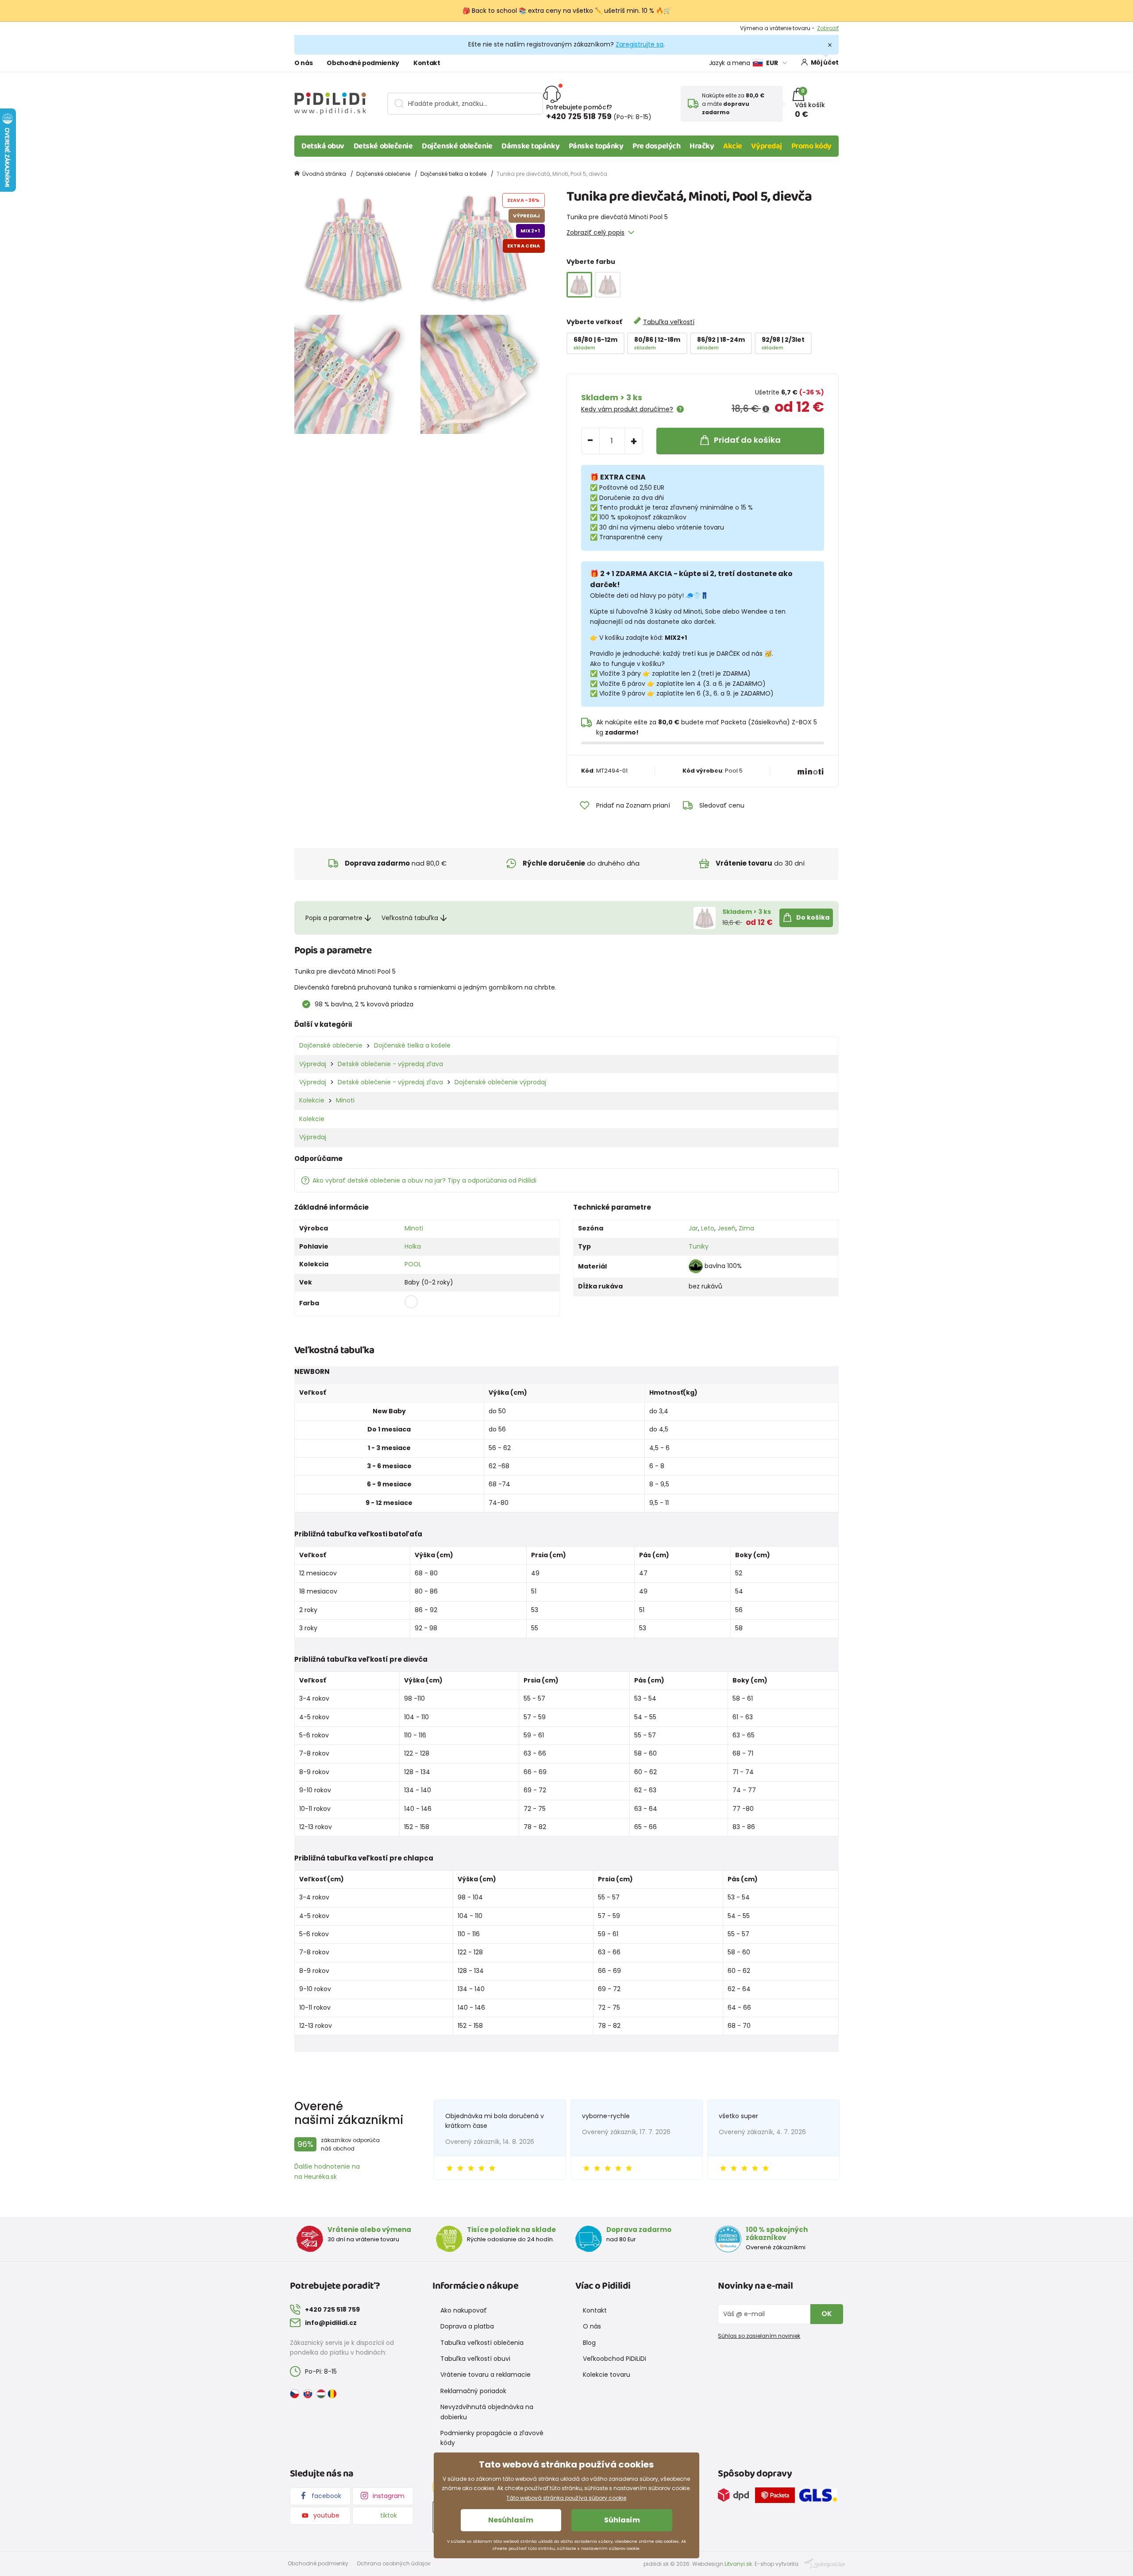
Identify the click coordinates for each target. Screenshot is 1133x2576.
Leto (708, 1228)
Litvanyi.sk (738, 2564)
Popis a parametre (334, 918)
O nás (303, 63)
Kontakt (427, 63)
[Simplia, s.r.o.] (825, 2563)
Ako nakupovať (464, 2310)
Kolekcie (312, 1100)
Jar (693, 1228)
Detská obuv (323, 146)
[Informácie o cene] (766, 409)
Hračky (702, 146)
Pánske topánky (596, 146)
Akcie (733, 146)
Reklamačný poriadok (473, 2391)
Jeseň (726, 1228)
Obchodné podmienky (363, 63)
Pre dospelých (656, 146)
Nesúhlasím (511, 2520)
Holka (413, 1246)
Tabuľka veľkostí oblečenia (482, 2343)
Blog (589, 2343)
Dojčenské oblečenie (457, 146)
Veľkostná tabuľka (410, 918)
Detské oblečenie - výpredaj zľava (390, 1064)
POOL (413, 1264)
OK (827, 2314)
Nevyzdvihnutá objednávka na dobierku (487, 2412)
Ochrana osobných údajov (394, 2563)
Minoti (345, 1100)
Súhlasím (622, 2520)
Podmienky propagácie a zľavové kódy (492, 2438)
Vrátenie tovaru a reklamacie (486, 2375)
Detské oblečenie (383, 146)
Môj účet (825, 62)
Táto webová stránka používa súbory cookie (566, 2498)
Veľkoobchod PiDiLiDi (615, 2359)
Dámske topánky (530, 146)
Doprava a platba (467, 2326)
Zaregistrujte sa (640, 44)
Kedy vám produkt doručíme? (627, 409)
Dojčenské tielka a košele (453, 174)
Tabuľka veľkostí (669, 322)
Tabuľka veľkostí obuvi (475, 2359)
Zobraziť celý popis (595, 232)
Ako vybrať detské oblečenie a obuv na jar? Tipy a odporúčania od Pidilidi (424, 1180)
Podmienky (824, 28)
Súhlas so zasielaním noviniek (759, 2336)
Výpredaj (766, 146)
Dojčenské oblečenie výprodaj (500, 1082)
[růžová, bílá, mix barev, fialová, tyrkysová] (608, 285)
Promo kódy (812, 146)
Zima (746, 1228)
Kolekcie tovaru (607, 2375)
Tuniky (699, 1246)
